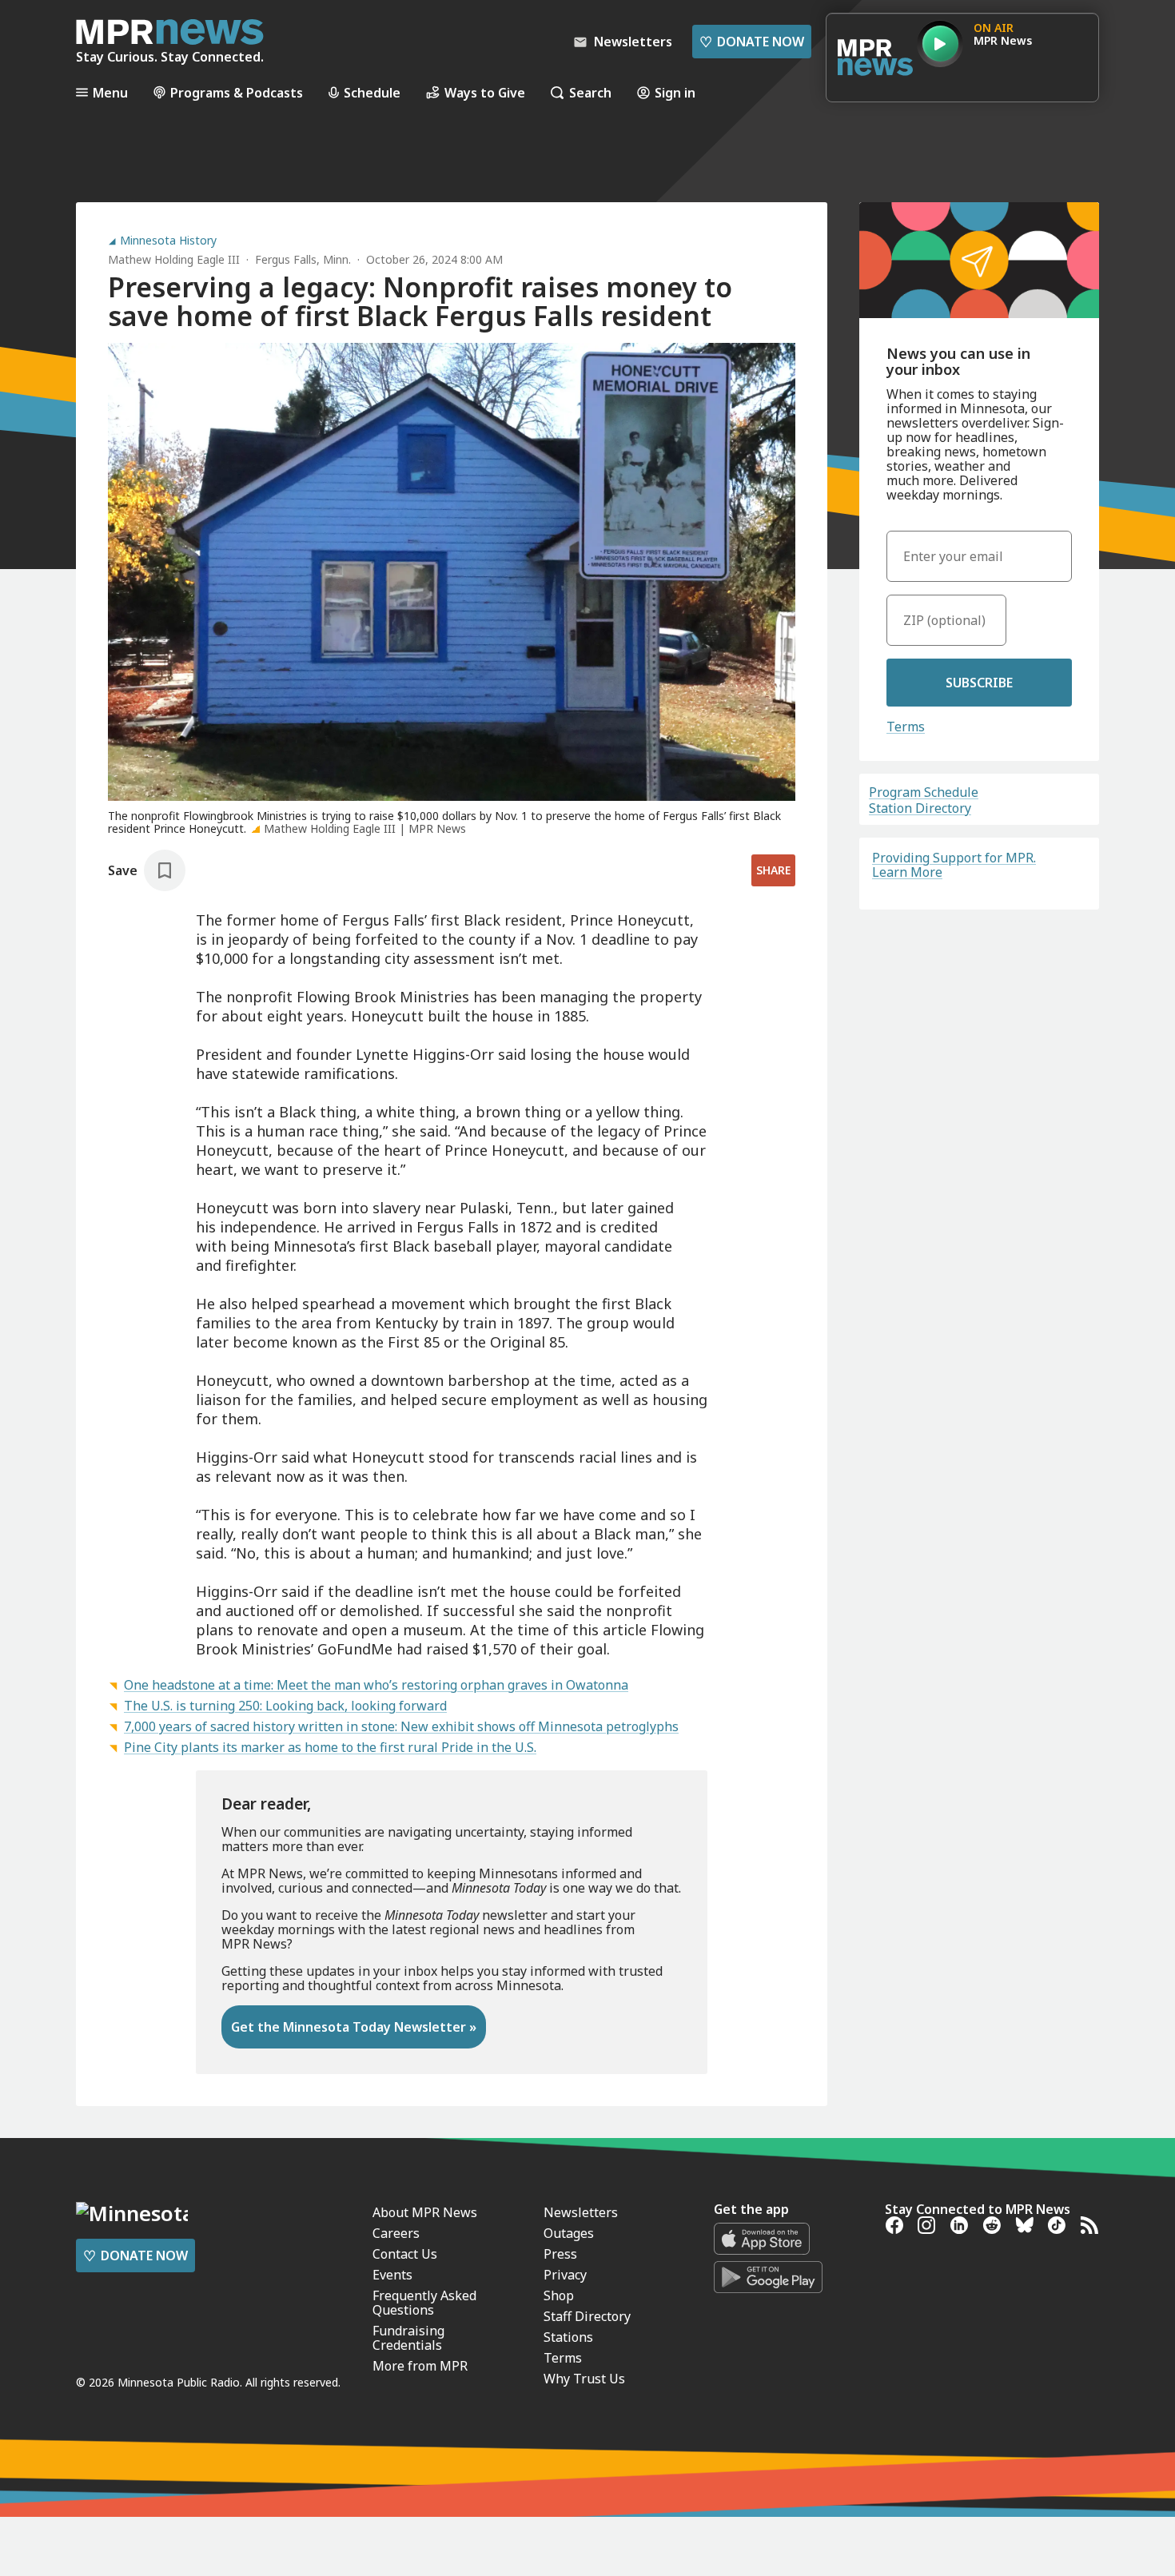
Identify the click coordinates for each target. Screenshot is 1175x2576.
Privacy (565, 2275)
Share (773, 870)
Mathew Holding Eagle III (174, 259)
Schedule (372, 92)
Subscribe (979, 683)
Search (590, 92)
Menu (110, 92)
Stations (568, 2337)
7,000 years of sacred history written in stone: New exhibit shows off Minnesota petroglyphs (401, 1726)
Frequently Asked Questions (424, 2303)
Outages (569, 2233)
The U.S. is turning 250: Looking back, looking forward (285, 1706)
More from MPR (420, 2366)
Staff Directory (587, 2316)
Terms (906, 727)
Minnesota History (168, 241)
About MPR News (425, 2212)
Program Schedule (924, 792)
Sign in (675, 92)
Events (392, 2275)
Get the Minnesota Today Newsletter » (354, 2027)
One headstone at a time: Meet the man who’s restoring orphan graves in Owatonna (376, 1685)
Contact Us (405, 2254)
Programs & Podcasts (237, 92)
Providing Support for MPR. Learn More (954, 865)
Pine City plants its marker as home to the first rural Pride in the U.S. (330, 1747)
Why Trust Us (584, 2379)
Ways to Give (485, 92)
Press (560, 2254)
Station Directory (920, 808)
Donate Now (752, 42)
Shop (559, 2295)
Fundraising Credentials (408, 2338)
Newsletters (581, 2212)
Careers (396, 2233)
